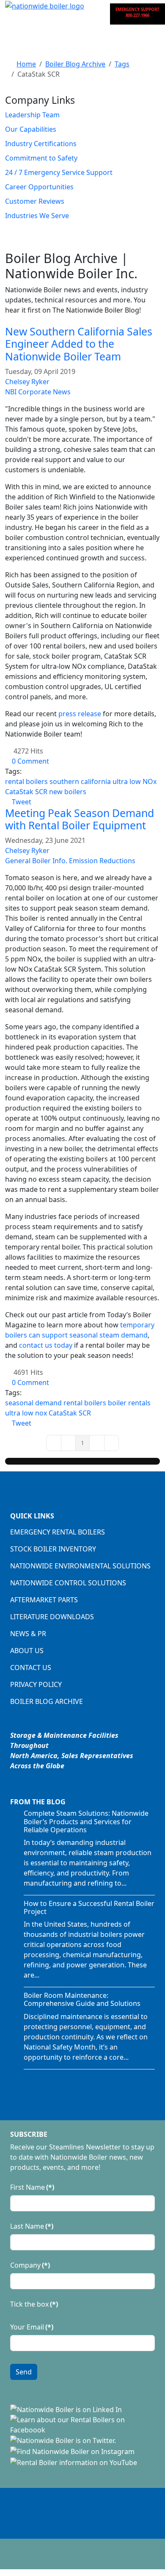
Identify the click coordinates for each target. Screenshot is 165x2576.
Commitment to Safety (41, 158)
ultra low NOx (135, 781)
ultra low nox (26, 1413)
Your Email (32, 2327)
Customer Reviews (35, 201)
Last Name (32, 2226)
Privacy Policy (36, 1684)
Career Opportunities (39, 187)
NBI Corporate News (38, 392)
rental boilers (26, 781)
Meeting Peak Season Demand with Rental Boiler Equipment (80, 819)
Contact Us (31, 1667)
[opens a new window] (66, 2409)
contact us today (46, 1345)
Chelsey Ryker (27, 382)
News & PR (28, 1634)
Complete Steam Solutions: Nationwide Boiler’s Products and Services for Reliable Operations (86, 1821)
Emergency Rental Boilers (58, 1532)
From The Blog (38, 1802)
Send (24, 2372)
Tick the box (34, 2304)
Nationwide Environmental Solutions (80, 1566)
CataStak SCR (26, 792)
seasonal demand (33, 1403)
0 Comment (30, 761)
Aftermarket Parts (44, 1600)
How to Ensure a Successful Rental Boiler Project (89, 1907)
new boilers (68, 792)
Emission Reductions (102, 861)
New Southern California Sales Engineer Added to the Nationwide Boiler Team (79, 344)
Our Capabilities (31, 129)
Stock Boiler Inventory (53, 1549)
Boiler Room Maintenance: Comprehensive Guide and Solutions (82, 1999)
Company (30, 2265)
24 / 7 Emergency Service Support (59, 172)
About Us (27, 1651)
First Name (32, 2187)
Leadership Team (32, 115)
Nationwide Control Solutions (68, 1583)
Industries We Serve (37, 216)
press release (80, 714)
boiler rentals (129, 1403)
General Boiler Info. (36, 861)
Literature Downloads (52, 1617)
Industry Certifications (41, 144)
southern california (80, 781)
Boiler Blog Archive (47, 1701)
